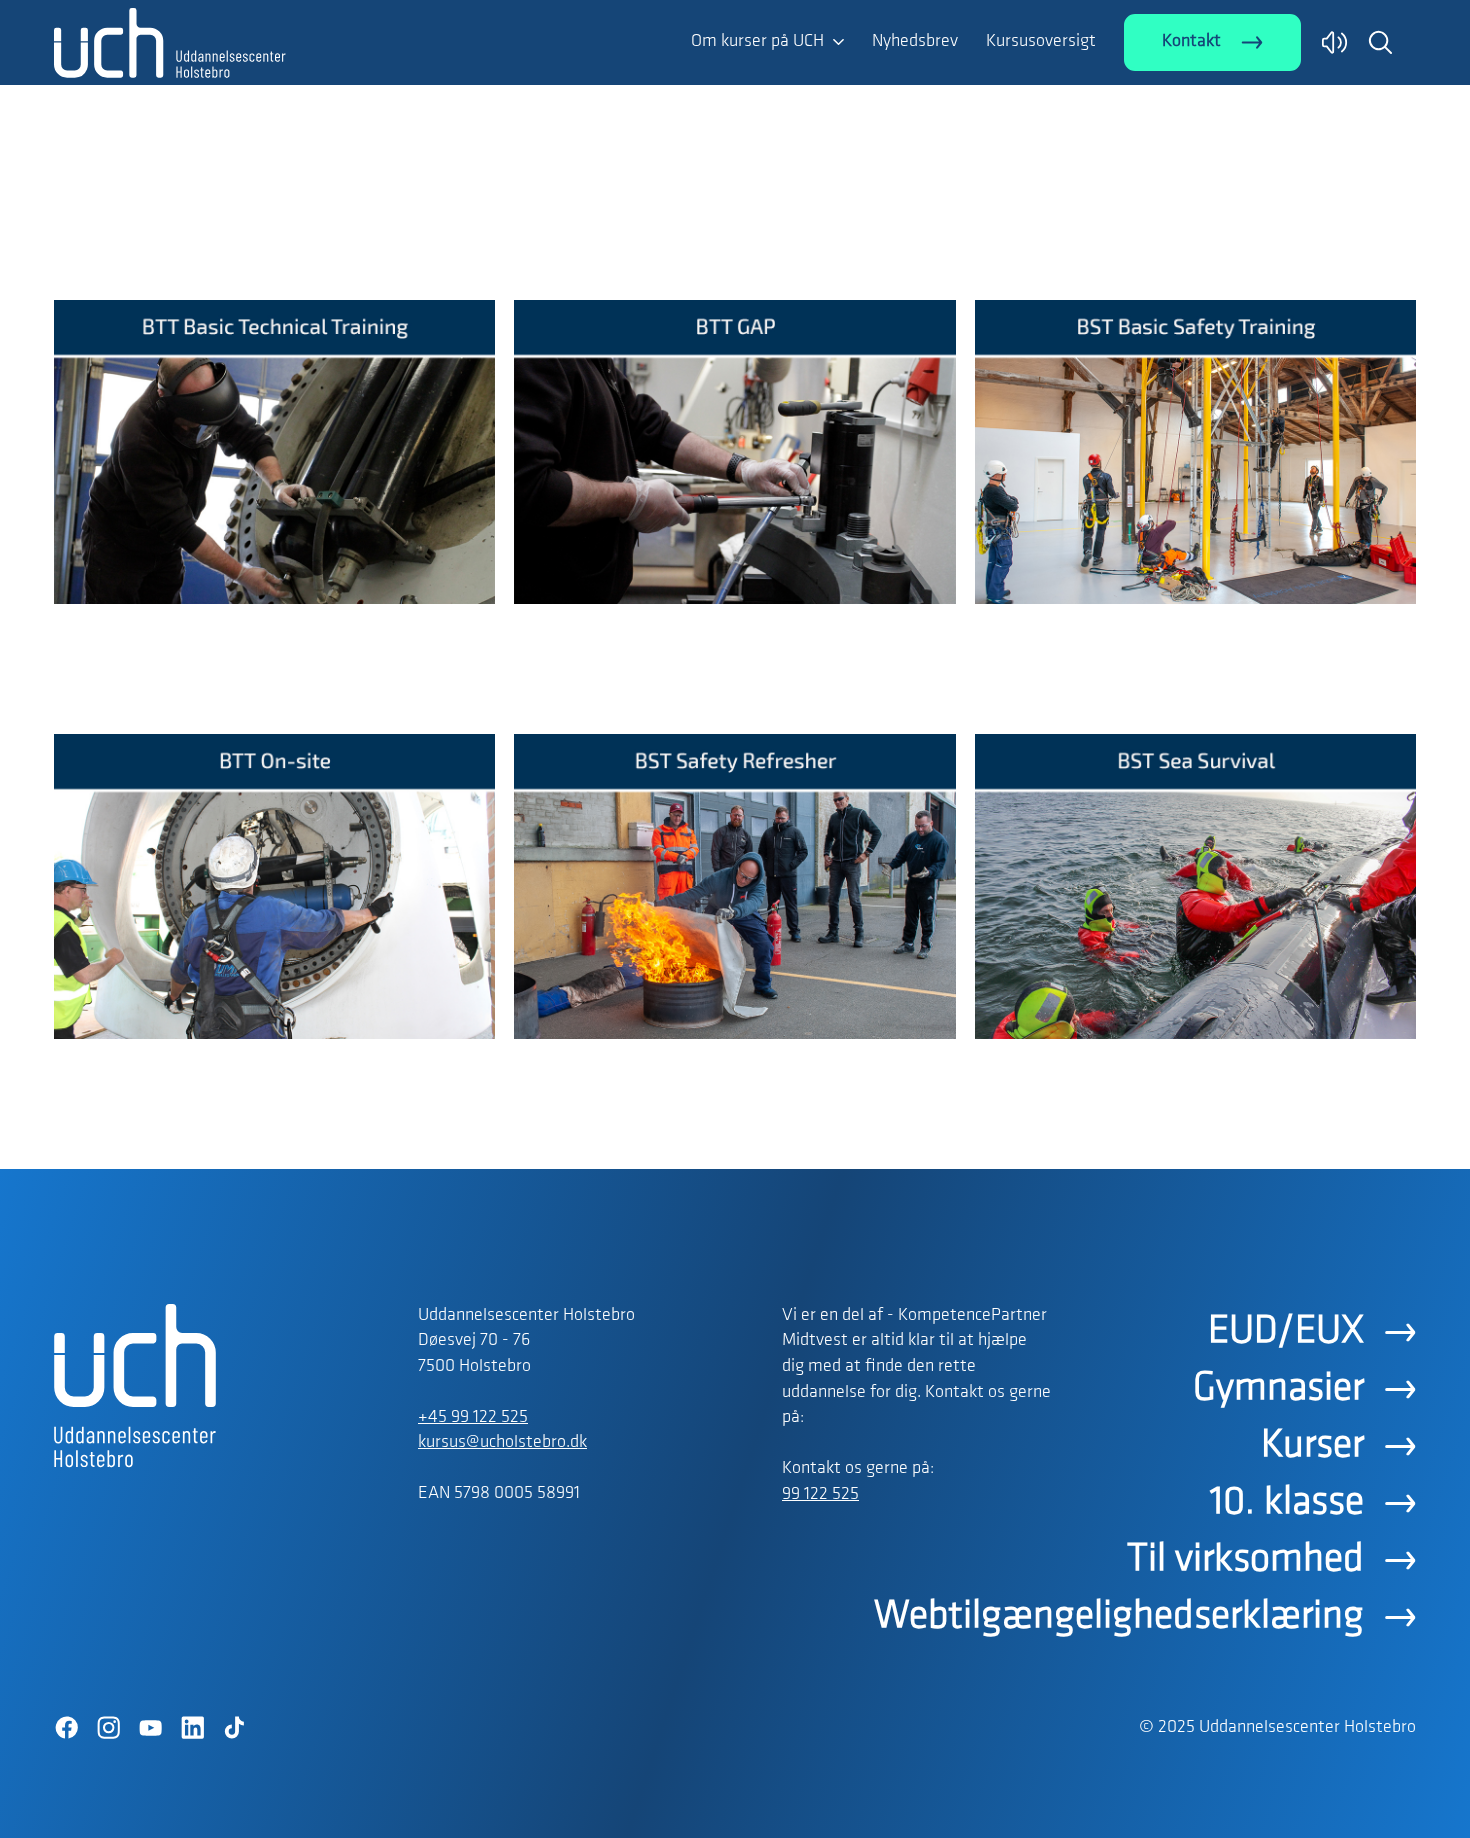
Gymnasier (1278, 1389)
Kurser (1312, 1446)
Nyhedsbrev (915, 42)
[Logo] (170, 258)
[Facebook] (66, 1728)
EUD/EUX (1286, 1332)
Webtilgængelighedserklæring (1119, 1617)
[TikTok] (234, 1728)
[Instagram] (108, 1728)
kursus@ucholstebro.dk (502, 1443)
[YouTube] (150, 1728)
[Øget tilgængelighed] (1334, 42)
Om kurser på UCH (757, 42)
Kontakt (1191, 42)
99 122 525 (820, 1495)
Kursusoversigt (1041, 42)
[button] (1380, 42)
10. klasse (1287, 1503)
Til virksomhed (1245, 1560)
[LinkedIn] (192, 1728)
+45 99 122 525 (473, 1418)
